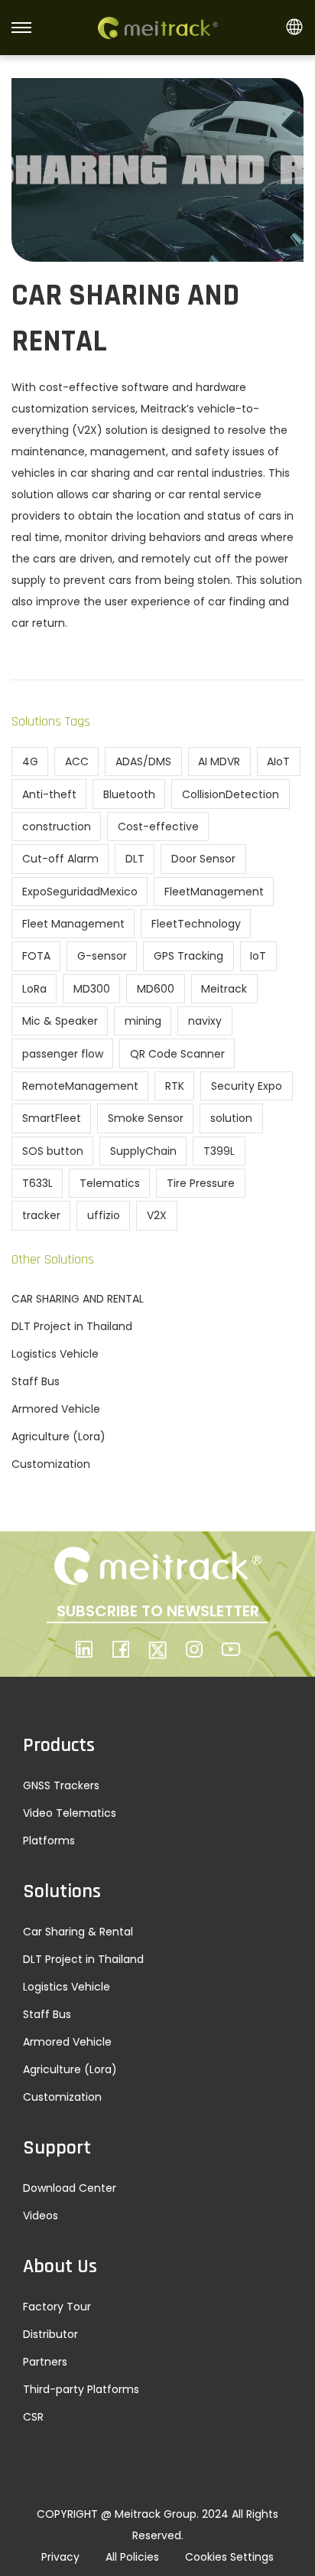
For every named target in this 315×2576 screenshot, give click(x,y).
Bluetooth (129, 794)
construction (57, 827)
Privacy (60, 2557)
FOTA (36, 956)
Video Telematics (70, 1813)
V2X (157, 1215)
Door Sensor (203, 859)
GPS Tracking (188, 956)
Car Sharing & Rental (78, 1932)
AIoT (278, 761)
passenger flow (63, 1054)
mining (143, 1021)
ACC (77, 761)
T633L (37, 1183)
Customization (51, 1464)
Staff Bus (36, 1381)
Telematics (110, 1183)
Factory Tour (57, 2307)
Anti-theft (49, 794)
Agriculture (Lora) (58, 1436)
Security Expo (247, 1086)
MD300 (92, 989)
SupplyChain (143, 1151)
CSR (33, 2417)
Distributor (50, 2334)
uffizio (104, 1215)
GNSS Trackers (61, 1785)
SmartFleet (52, 1118)
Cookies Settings (229, 2557)
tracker (41, 1215)
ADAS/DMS (143, 761)
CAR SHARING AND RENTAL (78, 1299)
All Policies (132, 2557)
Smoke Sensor (146, 1118)
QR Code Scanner (177, 1054)
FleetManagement (214, 892)
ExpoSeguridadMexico (80, 892)
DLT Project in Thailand (72, 1326)
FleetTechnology (196, 924)
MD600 (156, 989)
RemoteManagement (80, 1086)
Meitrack (224, 989)
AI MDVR (219, 761)
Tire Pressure (201, 1183)
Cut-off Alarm (60, 859)
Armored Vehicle (56, 1409)
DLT (135, 859)
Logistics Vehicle (55, 1354)
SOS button (53, 1151)
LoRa (34, 989)
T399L (219, 1151)
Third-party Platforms (81, 2389)
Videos (41, 2216)
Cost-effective (158, 827)
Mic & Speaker (60, 1021)
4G (30, 761)
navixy (205, 1021)
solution (231, 1118)
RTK (175, 1086)
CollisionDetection (231, 794)
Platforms (49, 1841)
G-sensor (102, 956)
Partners (45, 2362)
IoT (258, 956)
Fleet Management (73, 924)
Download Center (70, 2188)
